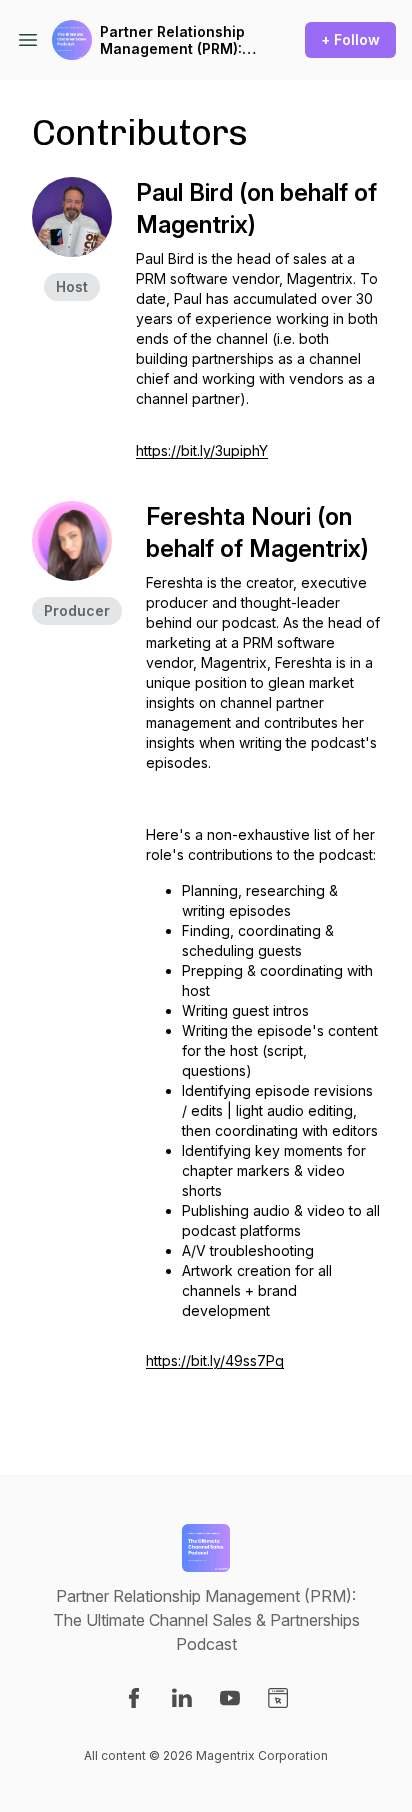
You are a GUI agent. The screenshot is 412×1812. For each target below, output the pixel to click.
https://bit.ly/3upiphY (202, 450)
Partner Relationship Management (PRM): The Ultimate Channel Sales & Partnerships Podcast (177, 40)
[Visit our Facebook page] (134, 1698)
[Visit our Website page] (278, 1698)
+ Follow (350, 39)
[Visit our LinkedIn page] (182, 1698)
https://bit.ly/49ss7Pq (215, 1360)
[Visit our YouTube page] (230, 1698)
